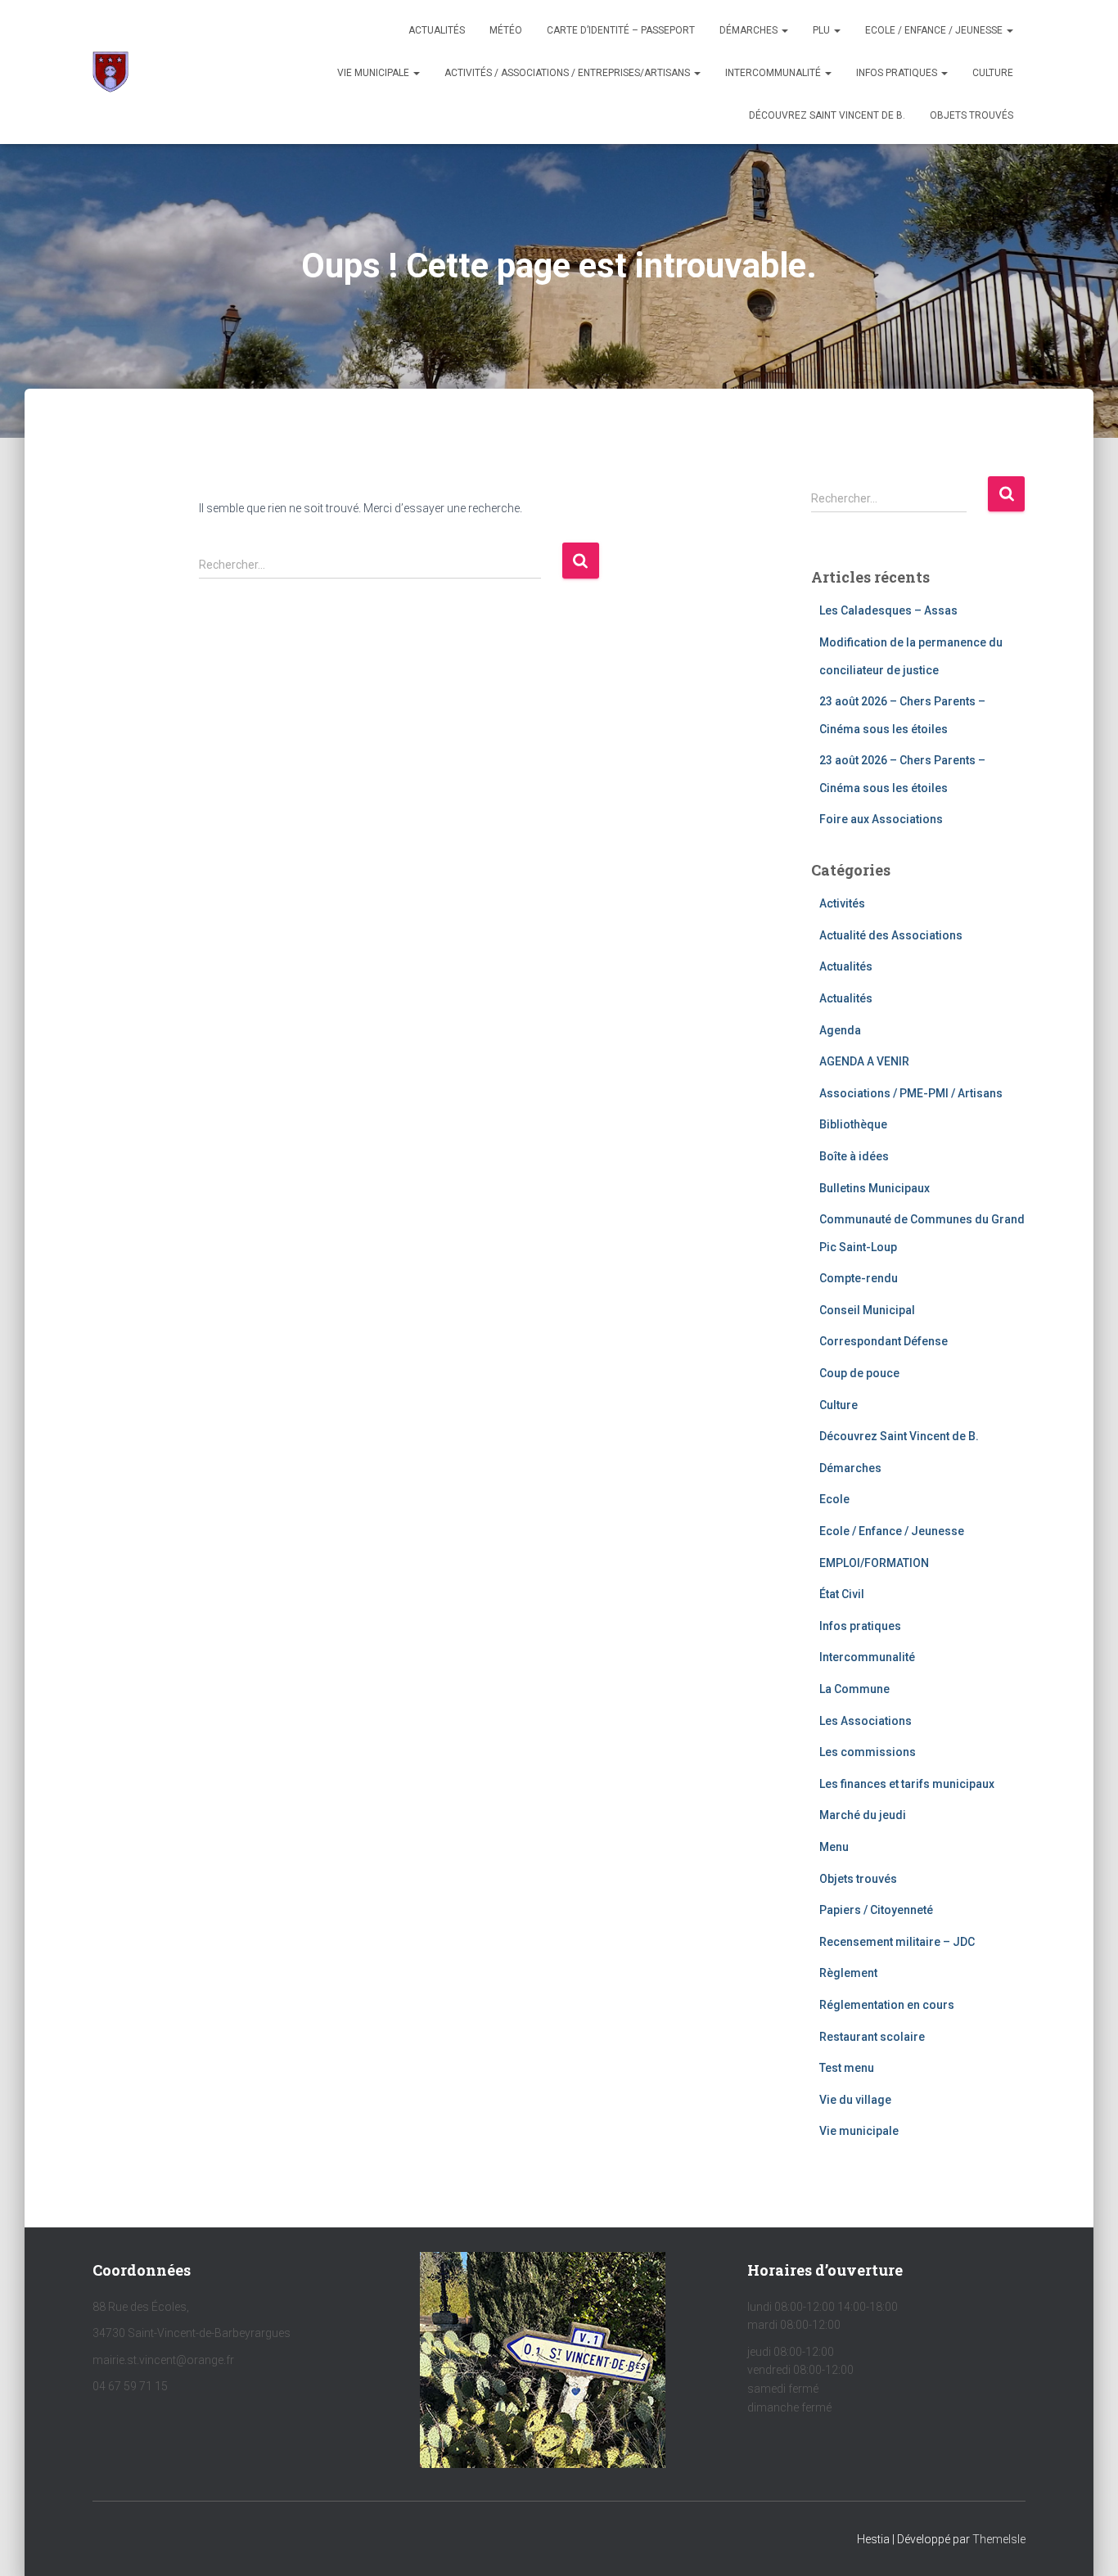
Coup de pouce (859, 1373)
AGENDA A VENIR (864, 1061)
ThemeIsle (999, 2539)
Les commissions (868, 1752)
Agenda (840, 1030)
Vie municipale (374, 73)
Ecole (834, 1499)
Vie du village (855, 2100)
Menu (834, 1847)
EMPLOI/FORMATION (874, 1563)
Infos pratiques (898, 73)
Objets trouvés (858, 1879)
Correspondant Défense (884, 1341)
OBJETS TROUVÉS (971, 115)
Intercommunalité (774, 73)
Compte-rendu (859, 1278)
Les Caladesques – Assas (888, 610)
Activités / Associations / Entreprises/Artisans (568, 73)
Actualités (437, 30)
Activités (842, 903)
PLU (823, 30)
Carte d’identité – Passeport (621, 30)
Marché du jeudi (863, 1815)
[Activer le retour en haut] (1086, 2543)
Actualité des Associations (891, 935)
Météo (506, 30)
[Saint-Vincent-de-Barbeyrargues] (110, 72)
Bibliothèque (853, 1124)
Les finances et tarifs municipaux (907, 1784)
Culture (993, 73)
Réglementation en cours (887, 2005)
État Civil (842, 1594)
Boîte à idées (854, 1156)
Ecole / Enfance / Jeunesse (935, 30)
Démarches (750, 30)
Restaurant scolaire (872, 2037)
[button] (784, 30)
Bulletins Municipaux (875, 1188)
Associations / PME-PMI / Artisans (911, 1093)
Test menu (847, 2068)
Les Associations (866, 1721)
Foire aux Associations (881, 819)
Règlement (848, 1973)
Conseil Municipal (867, 1310)
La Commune (854, 1689)
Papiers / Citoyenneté (876, 1910)
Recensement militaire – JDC (897, 1942)
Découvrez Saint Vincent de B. (827, 115)
